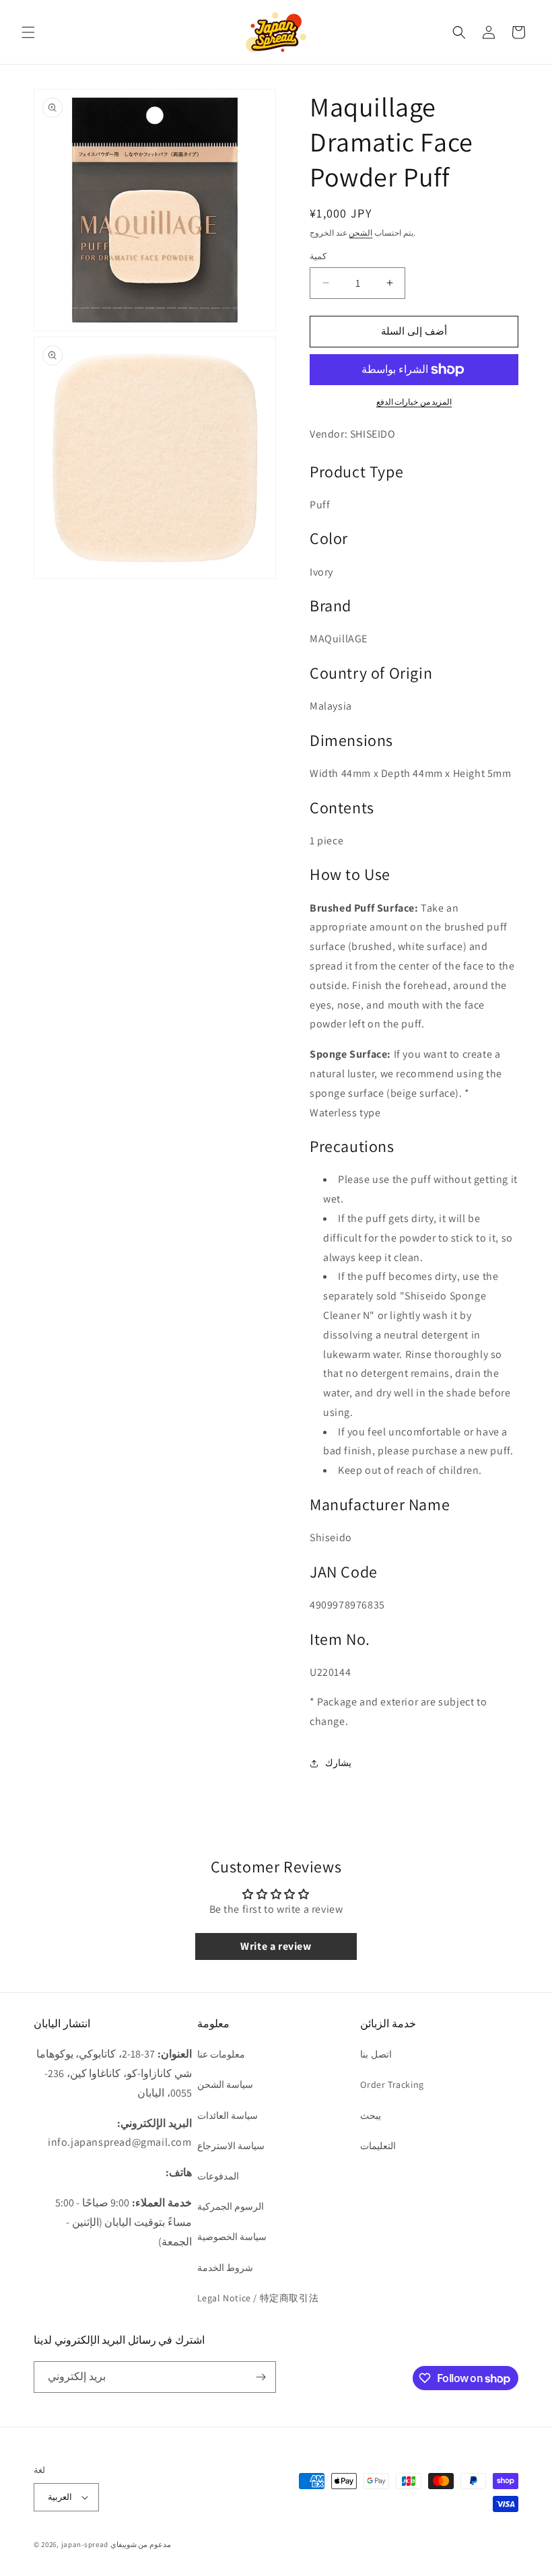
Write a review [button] (276, 1946)
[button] (28, 32)
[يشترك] (261, 2377)
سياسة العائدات (228, 2115)
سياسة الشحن (226, 2084)
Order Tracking (392, 2084)
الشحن (360, 233)
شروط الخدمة (226, 2268)
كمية (318, 256)
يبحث (371, 2115)
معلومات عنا (221, 2054)
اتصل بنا (376, 2054)
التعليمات (378, 2146)
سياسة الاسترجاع (231, 2146)
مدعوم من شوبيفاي (141, 2544)
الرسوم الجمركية (231, 2206)
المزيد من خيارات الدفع (414, 402)
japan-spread (85, 2544)
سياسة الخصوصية (232, 2237)
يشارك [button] (338, 1763)
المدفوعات (218, 2176)
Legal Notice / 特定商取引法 (258, 2298)
